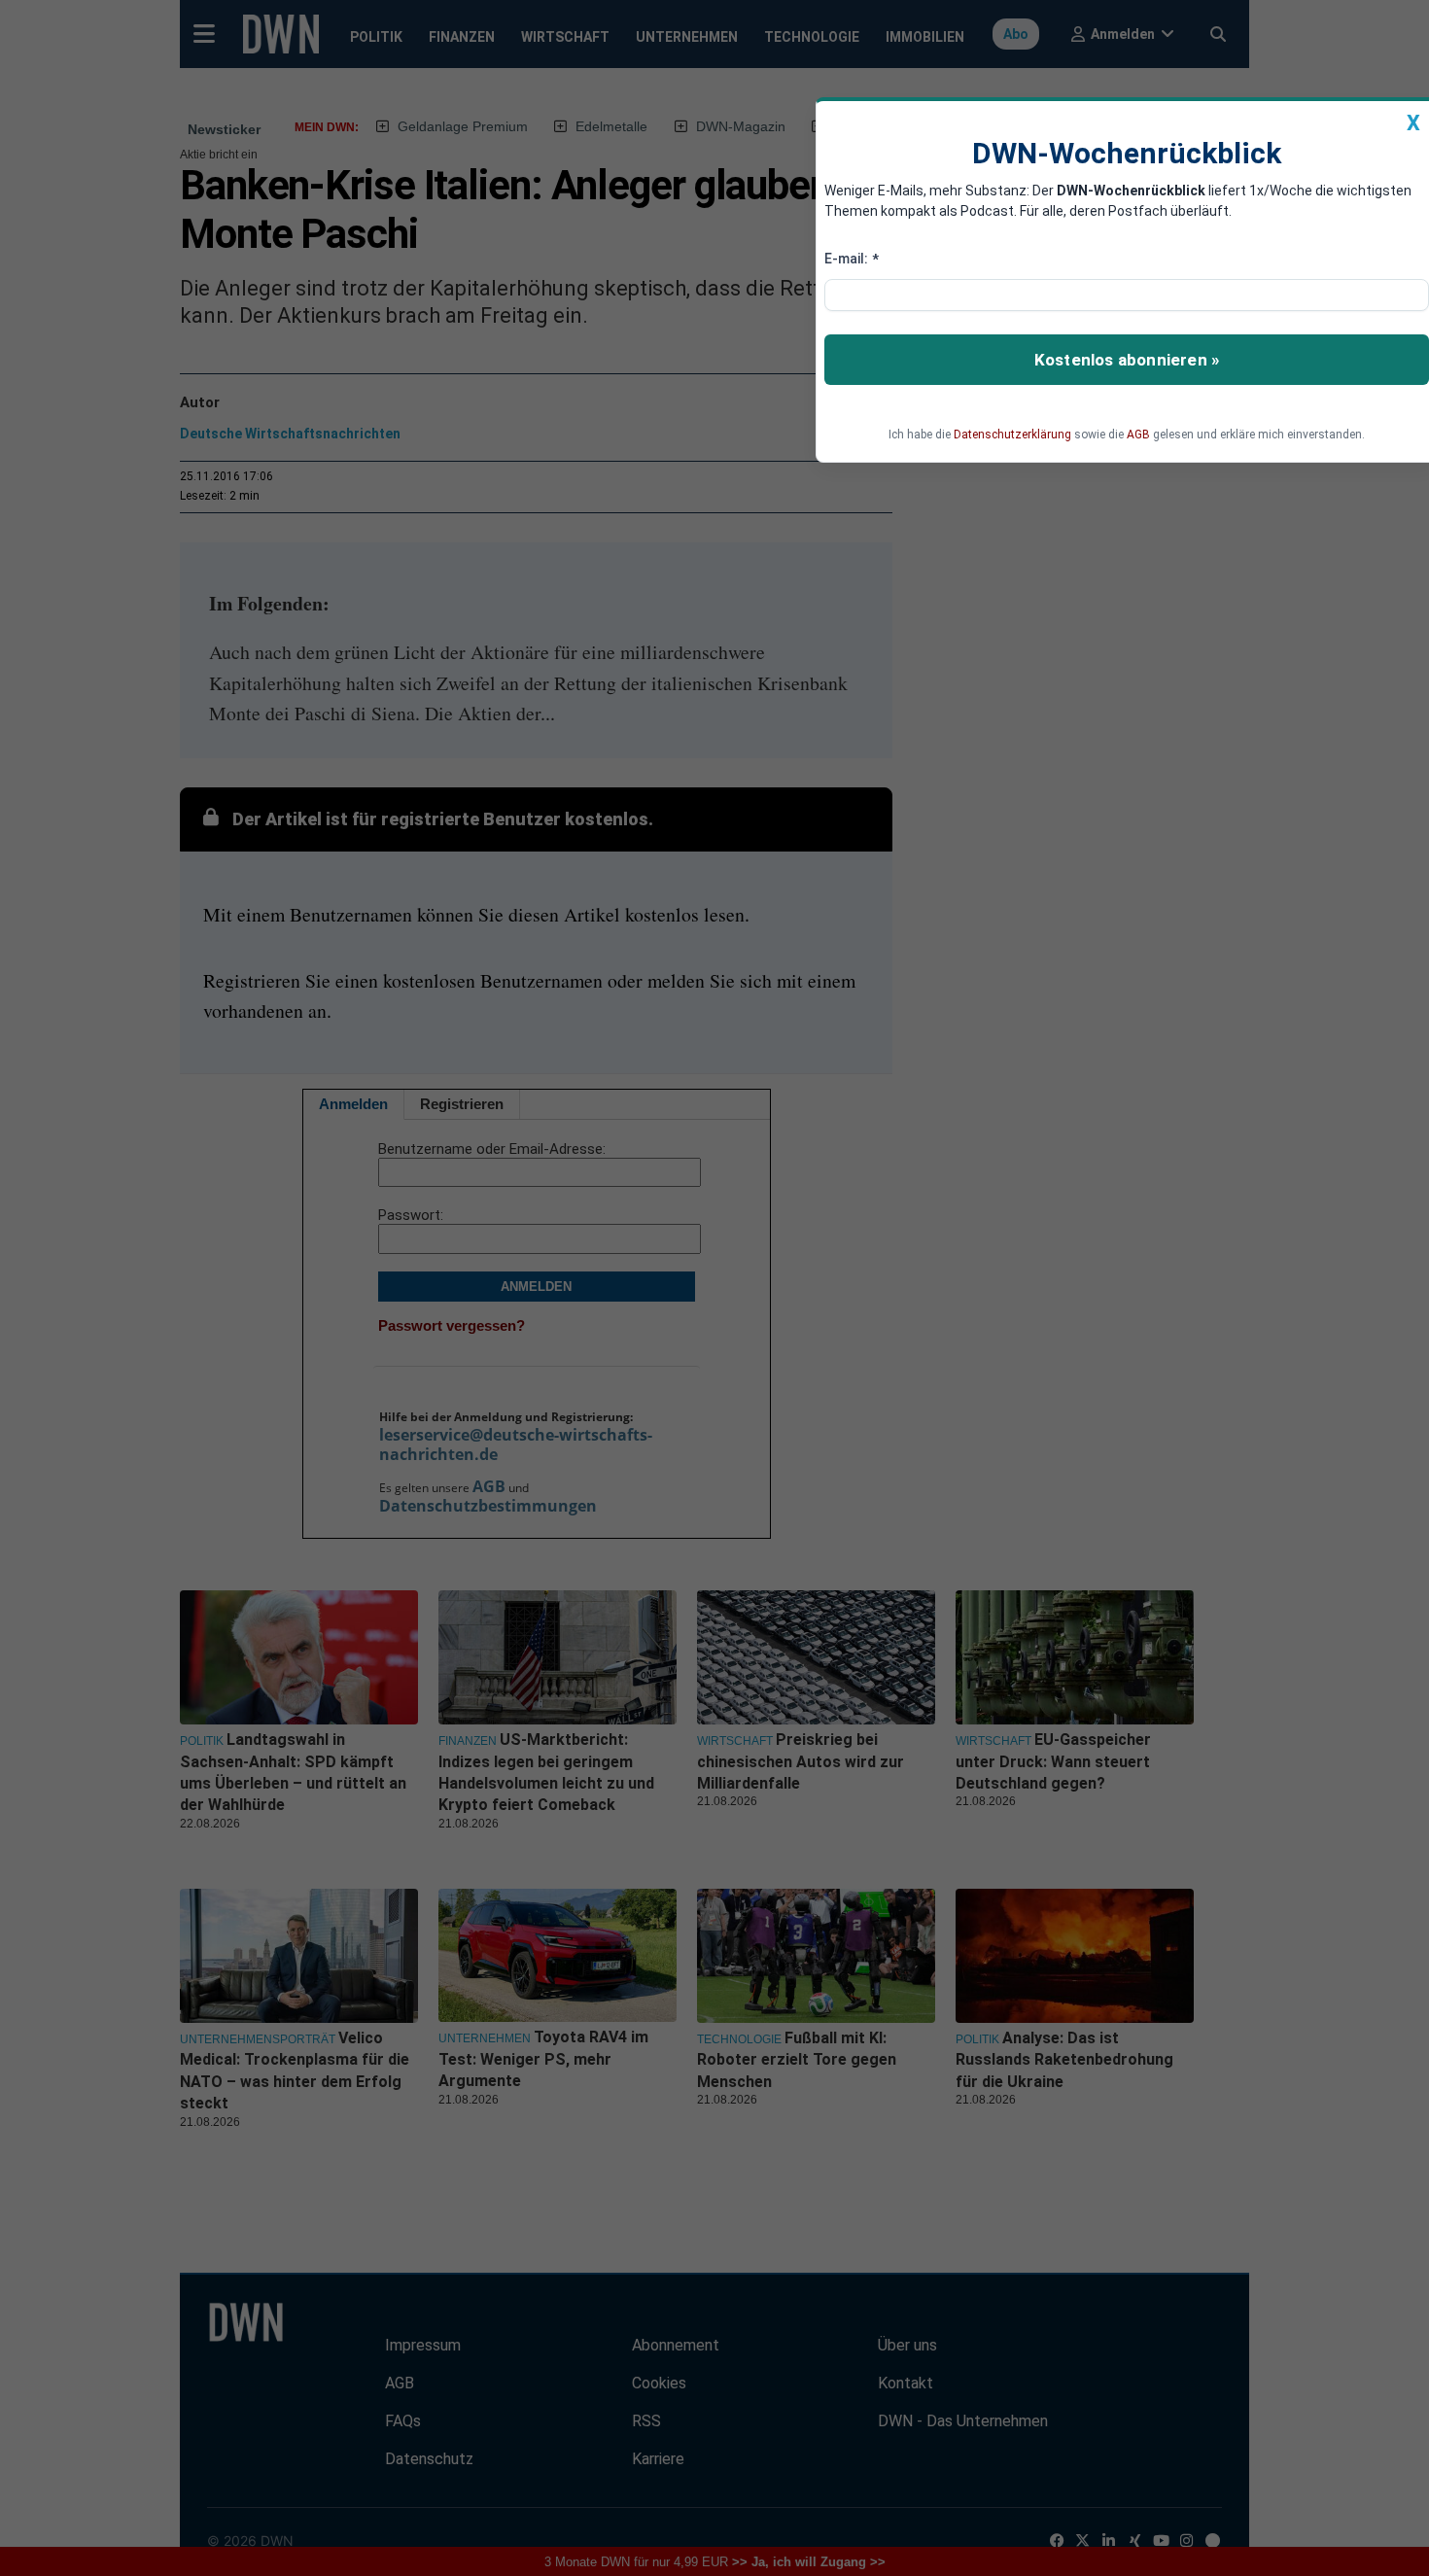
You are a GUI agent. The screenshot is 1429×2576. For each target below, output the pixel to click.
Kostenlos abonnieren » (1127, 360)
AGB (1138, 435)
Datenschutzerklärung (1012, 435)
